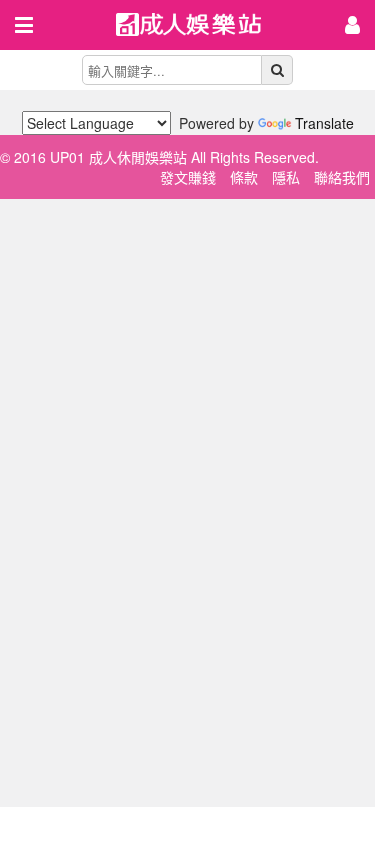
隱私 (286, 177)
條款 (244, 177)
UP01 (201, 26)
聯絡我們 (342, 177)
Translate (324, 123)
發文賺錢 (188, 177)
